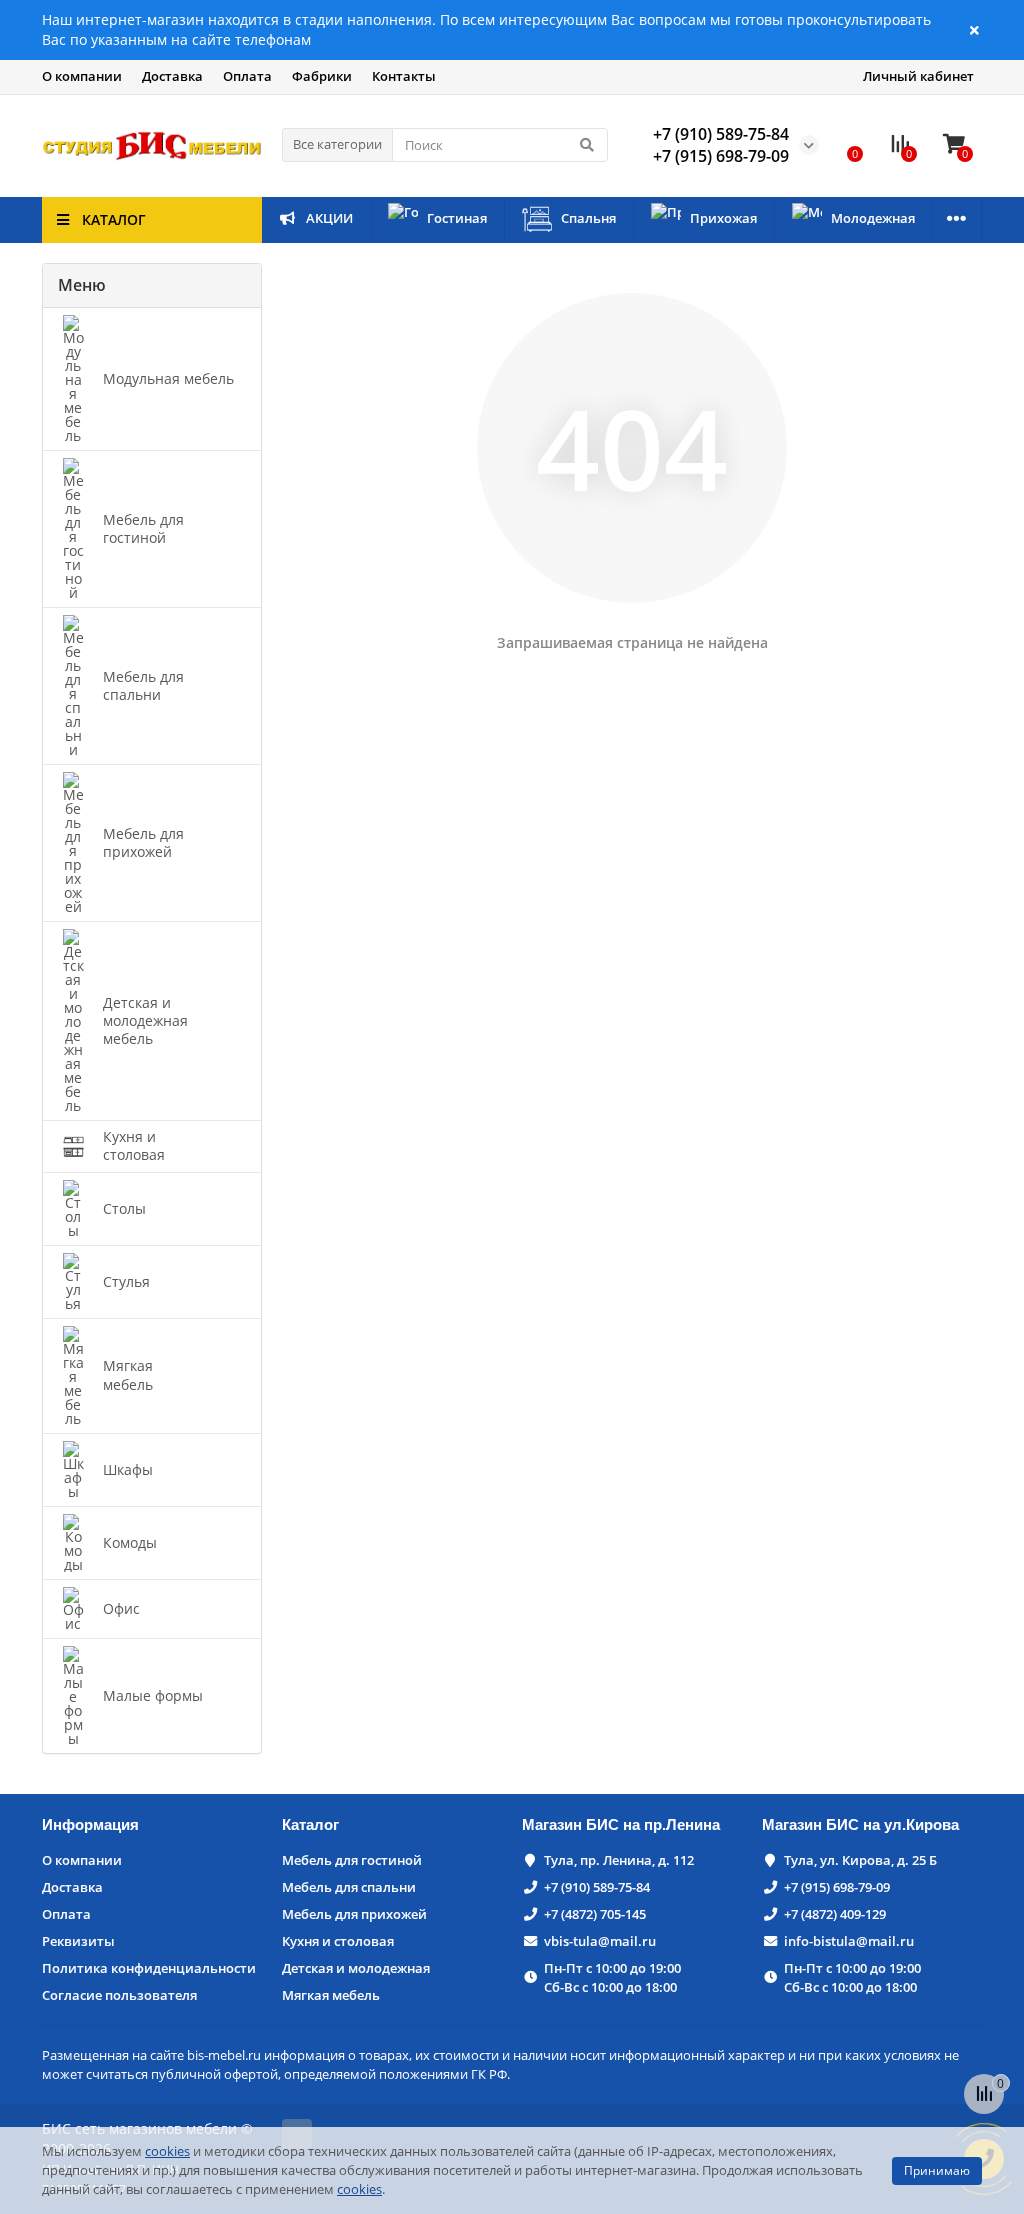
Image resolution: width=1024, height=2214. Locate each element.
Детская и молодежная (356, 1968)
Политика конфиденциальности (149, 1968)
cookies (167, 2151)
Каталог (310, 1824)
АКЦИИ (329, 218)
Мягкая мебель (331, 1995)
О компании (82, 76)
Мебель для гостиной (352, 1860)
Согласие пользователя (119, 1995)
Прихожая (723, 218)
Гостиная (457, 218)
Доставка (172, 76)
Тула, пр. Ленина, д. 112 (619, 1860)
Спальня (588, 218)
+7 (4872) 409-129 (835, 1914)
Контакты (404, 76)
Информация (90, 1824)
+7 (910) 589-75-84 (597, 1887)
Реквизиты (78, 1941)
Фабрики (322, 76)
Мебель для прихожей (354, 1914)
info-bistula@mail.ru (849, 1941)
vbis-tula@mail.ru (600, 1941)
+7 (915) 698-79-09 (837, 1887)
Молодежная (873, 218)
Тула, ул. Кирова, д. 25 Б (860, 1860)
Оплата (247, 76)
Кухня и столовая (338, 1941)
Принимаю (937, 2170)
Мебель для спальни (349, 1887)
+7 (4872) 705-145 (595, 1914)
